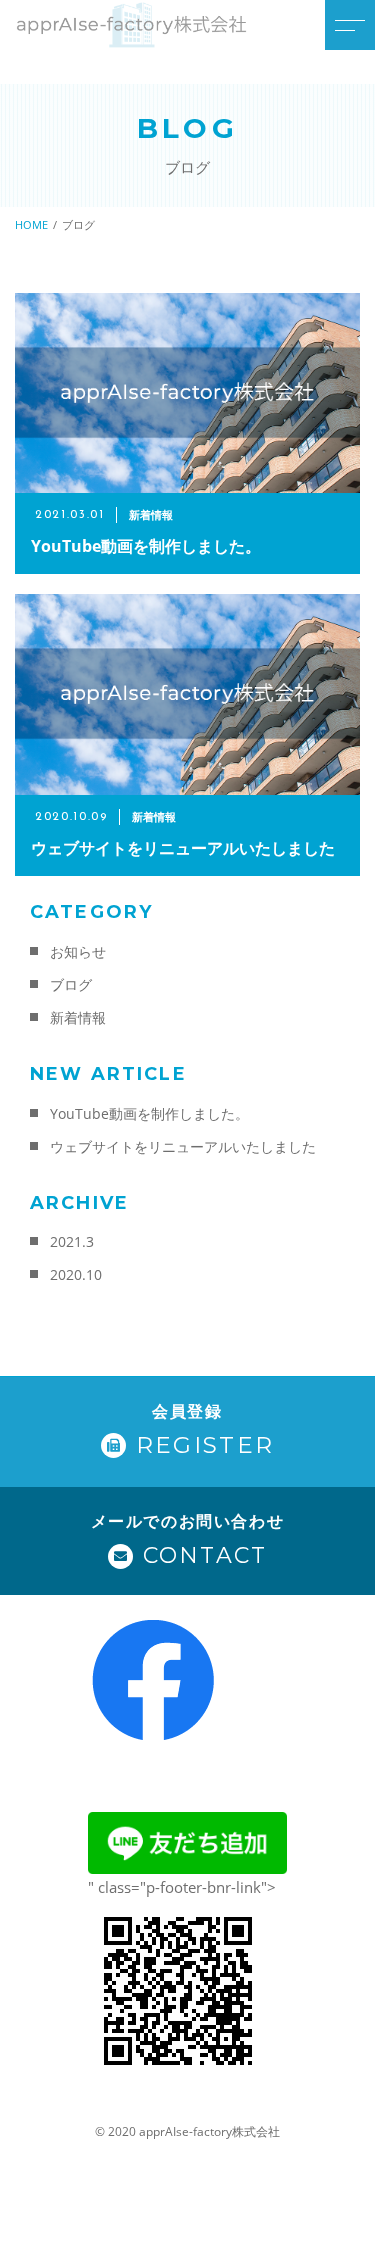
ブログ (71, 984)
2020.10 (76, 1274)
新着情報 (78, 1017)
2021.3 (72, 1241)
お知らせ (78, 951)
